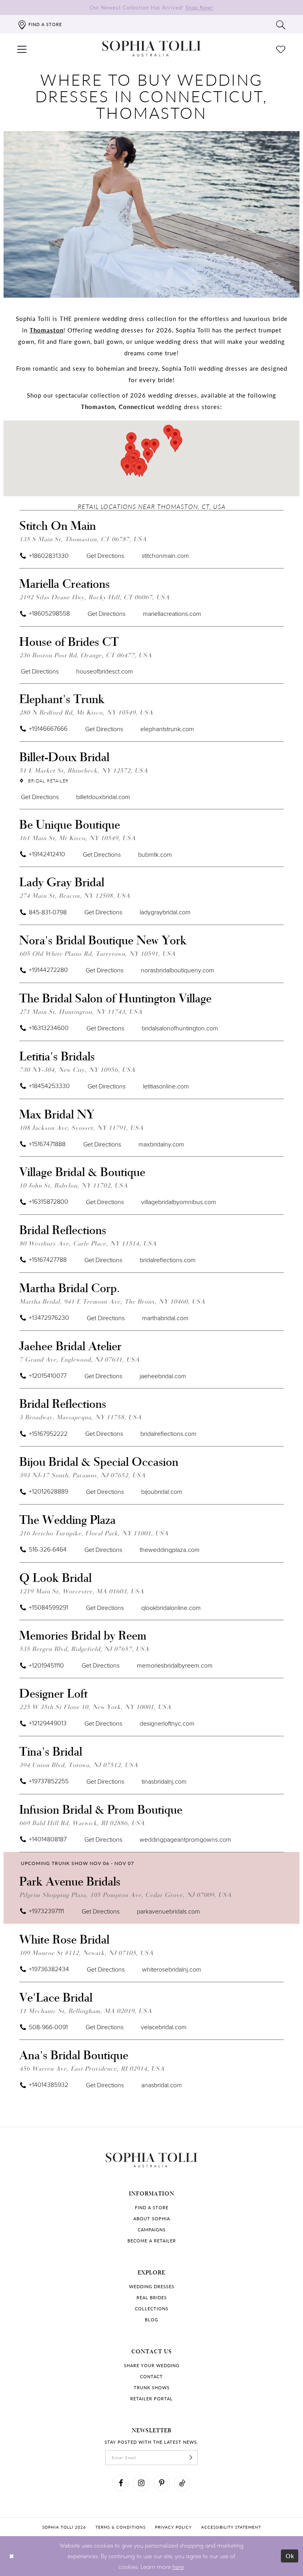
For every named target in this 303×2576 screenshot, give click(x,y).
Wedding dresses (152, 2286)
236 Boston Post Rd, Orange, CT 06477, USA (86, 655)
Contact (151, 2376)
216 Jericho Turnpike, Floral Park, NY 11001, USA (94, 1533)
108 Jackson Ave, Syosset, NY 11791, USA (81, 1127)
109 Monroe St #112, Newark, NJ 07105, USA (86, 1952)
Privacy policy (173, 2527)
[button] (22, 49)
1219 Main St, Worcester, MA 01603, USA (82, 1591)
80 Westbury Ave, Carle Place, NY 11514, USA (88, 1243)
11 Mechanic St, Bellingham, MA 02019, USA (86, 2010)
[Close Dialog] (12, 2556)
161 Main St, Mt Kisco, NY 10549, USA (78, 838)
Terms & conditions (121, 2527)
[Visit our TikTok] (182, 2483)
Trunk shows (152, 2387)
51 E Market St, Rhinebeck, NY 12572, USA (84, 770)
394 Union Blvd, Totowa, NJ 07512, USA (79, 1765)
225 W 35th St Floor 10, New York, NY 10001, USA (95, 1706)
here (178, 2567)
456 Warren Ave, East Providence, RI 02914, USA (92, 2068)
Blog (151, 2320)
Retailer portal (151, 2399)
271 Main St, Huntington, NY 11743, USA (81, 1011)
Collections (152, 2309)
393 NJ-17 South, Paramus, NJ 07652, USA (82, 1475)
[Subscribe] (191, 2458)
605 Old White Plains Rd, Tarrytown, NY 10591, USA (97, 953)
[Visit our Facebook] (121, 2483)
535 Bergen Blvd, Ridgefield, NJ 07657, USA (84, 1648)
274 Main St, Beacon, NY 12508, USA (75, 895)
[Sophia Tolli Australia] (151, 49)
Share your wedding (152, 2365)
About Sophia (152, 2219)
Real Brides (152, 2297)
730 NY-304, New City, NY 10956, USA (77, 1069)
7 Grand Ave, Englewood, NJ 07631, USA (79, 1359)
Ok (290, 2556)
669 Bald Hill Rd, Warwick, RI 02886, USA (82, 1823)
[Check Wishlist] (281, 49)
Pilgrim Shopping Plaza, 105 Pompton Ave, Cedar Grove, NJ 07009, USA (125, 1894)
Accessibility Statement (231, 2527)
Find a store (152, 2207)
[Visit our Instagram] (141, 2483)
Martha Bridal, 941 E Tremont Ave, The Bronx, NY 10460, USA (112, 1301)
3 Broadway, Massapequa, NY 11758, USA (80, 1417)
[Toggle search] (281, 24)
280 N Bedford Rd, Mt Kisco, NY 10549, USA (86, 712)
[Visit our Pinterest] (162, 2483)
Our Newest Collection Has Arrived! (151, 7)
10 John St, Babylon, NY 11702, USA (74, 1185)
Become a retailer (152, 2241)
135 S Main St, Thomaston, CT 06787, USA (83, 539)
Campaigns (152, 2230)
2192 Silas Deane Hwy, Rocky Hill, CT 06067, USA (94, 597)
